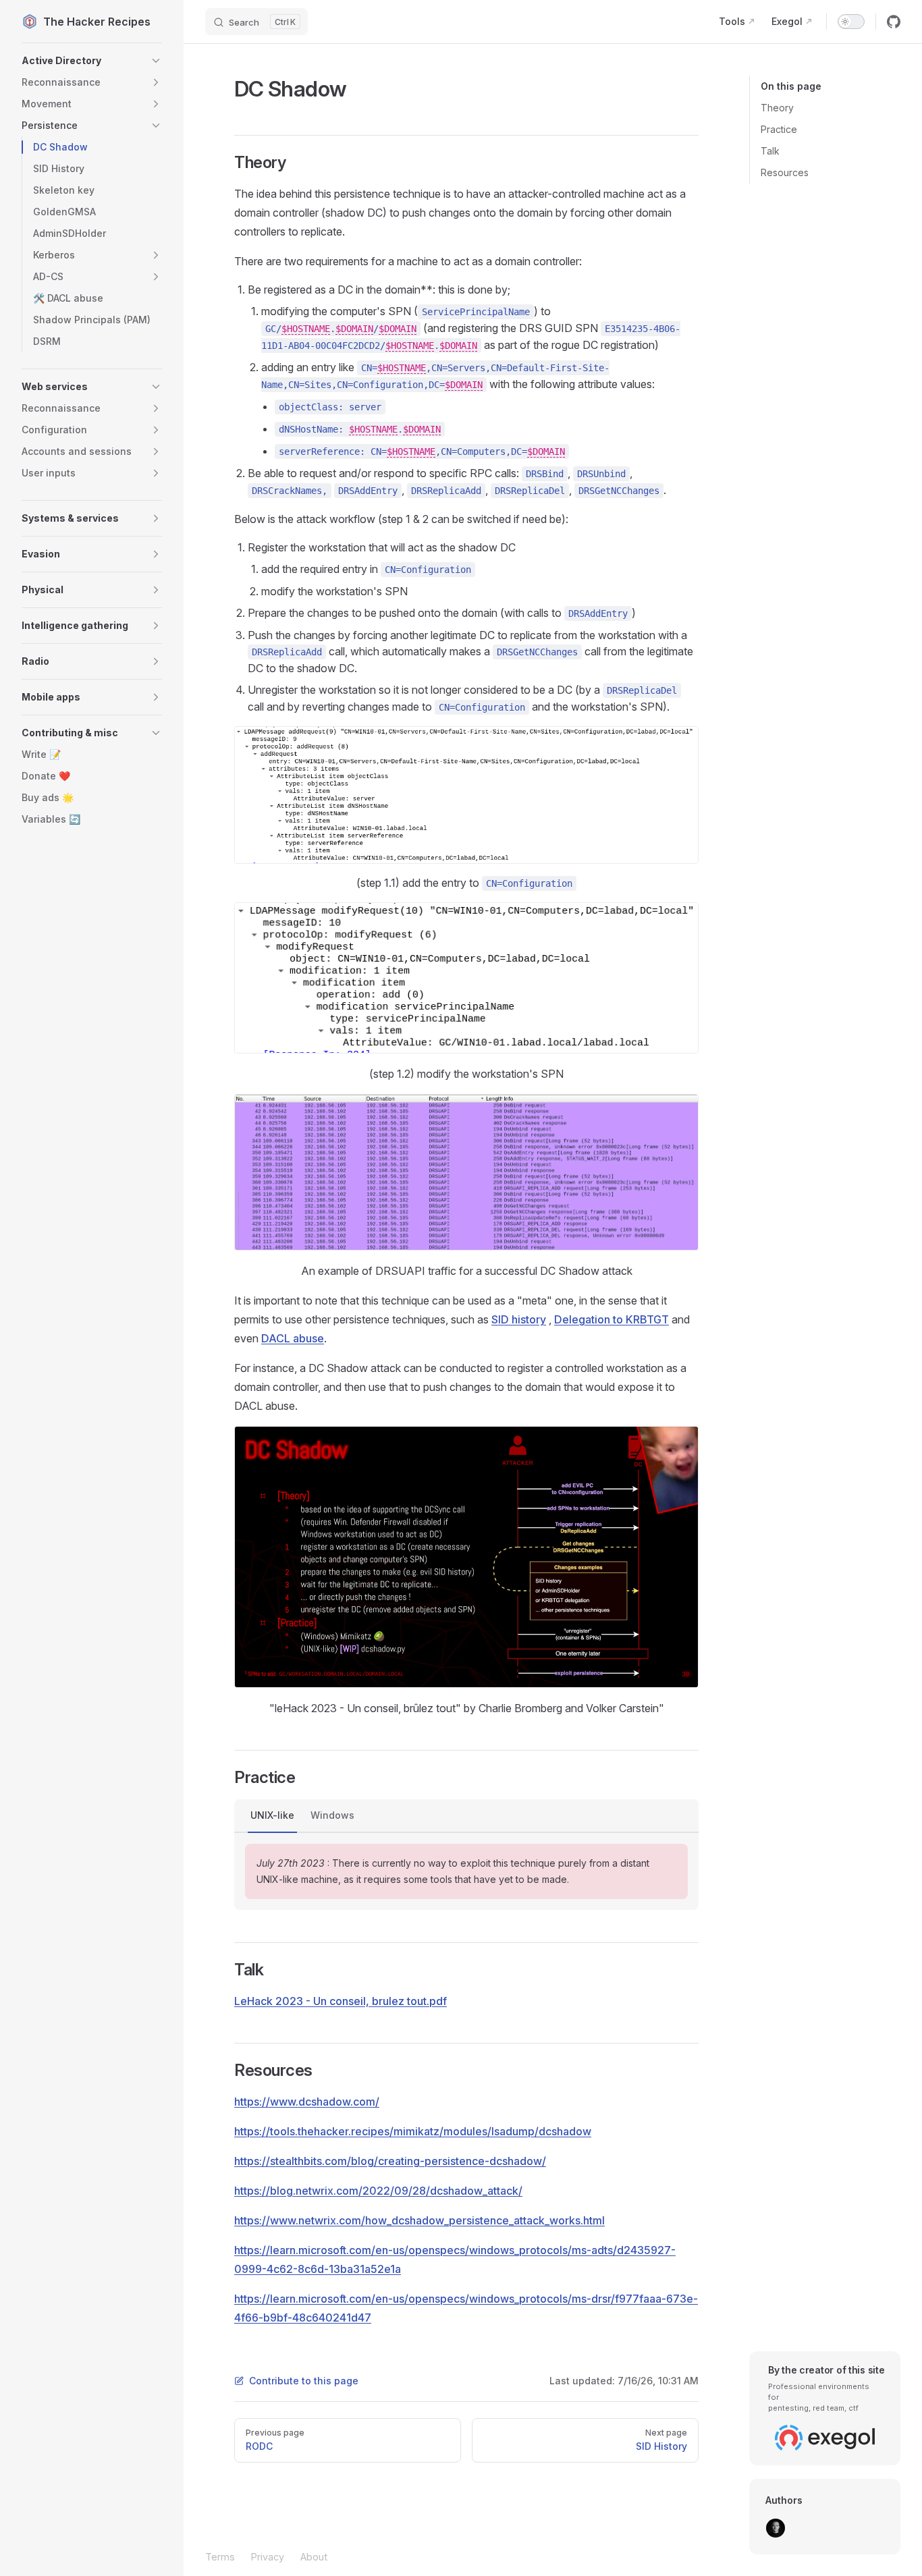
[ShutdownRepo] (776, 2528)
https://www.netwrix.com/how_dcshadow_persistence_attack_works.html (419, 2220)
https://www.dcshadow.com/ (307, 2102)
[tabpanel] (466, 1871)
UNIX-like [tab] (272, 1815)
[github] (894, 22)
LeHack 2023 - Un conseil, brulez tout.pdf (341, 2001)
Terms (220, 2557)
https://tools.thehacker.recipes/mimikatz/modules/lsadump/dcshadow (413, 2131)
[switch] (851, 22)
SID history (519, 1319)
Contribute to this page (304, 2381)
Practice (779, 129)
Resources (785, 172)
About (314, 2557)
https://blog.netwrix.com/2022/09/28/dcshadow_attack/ (378, 2191)
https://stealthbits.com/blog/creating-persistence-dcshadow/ (390, 2161)
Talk (770, 151)
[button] (92, 61)
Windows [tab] (332, 1815)
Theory (777, 108)
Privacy (268, 2557)
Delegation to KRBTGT (612, 1319)
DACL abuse (293, 1338)
